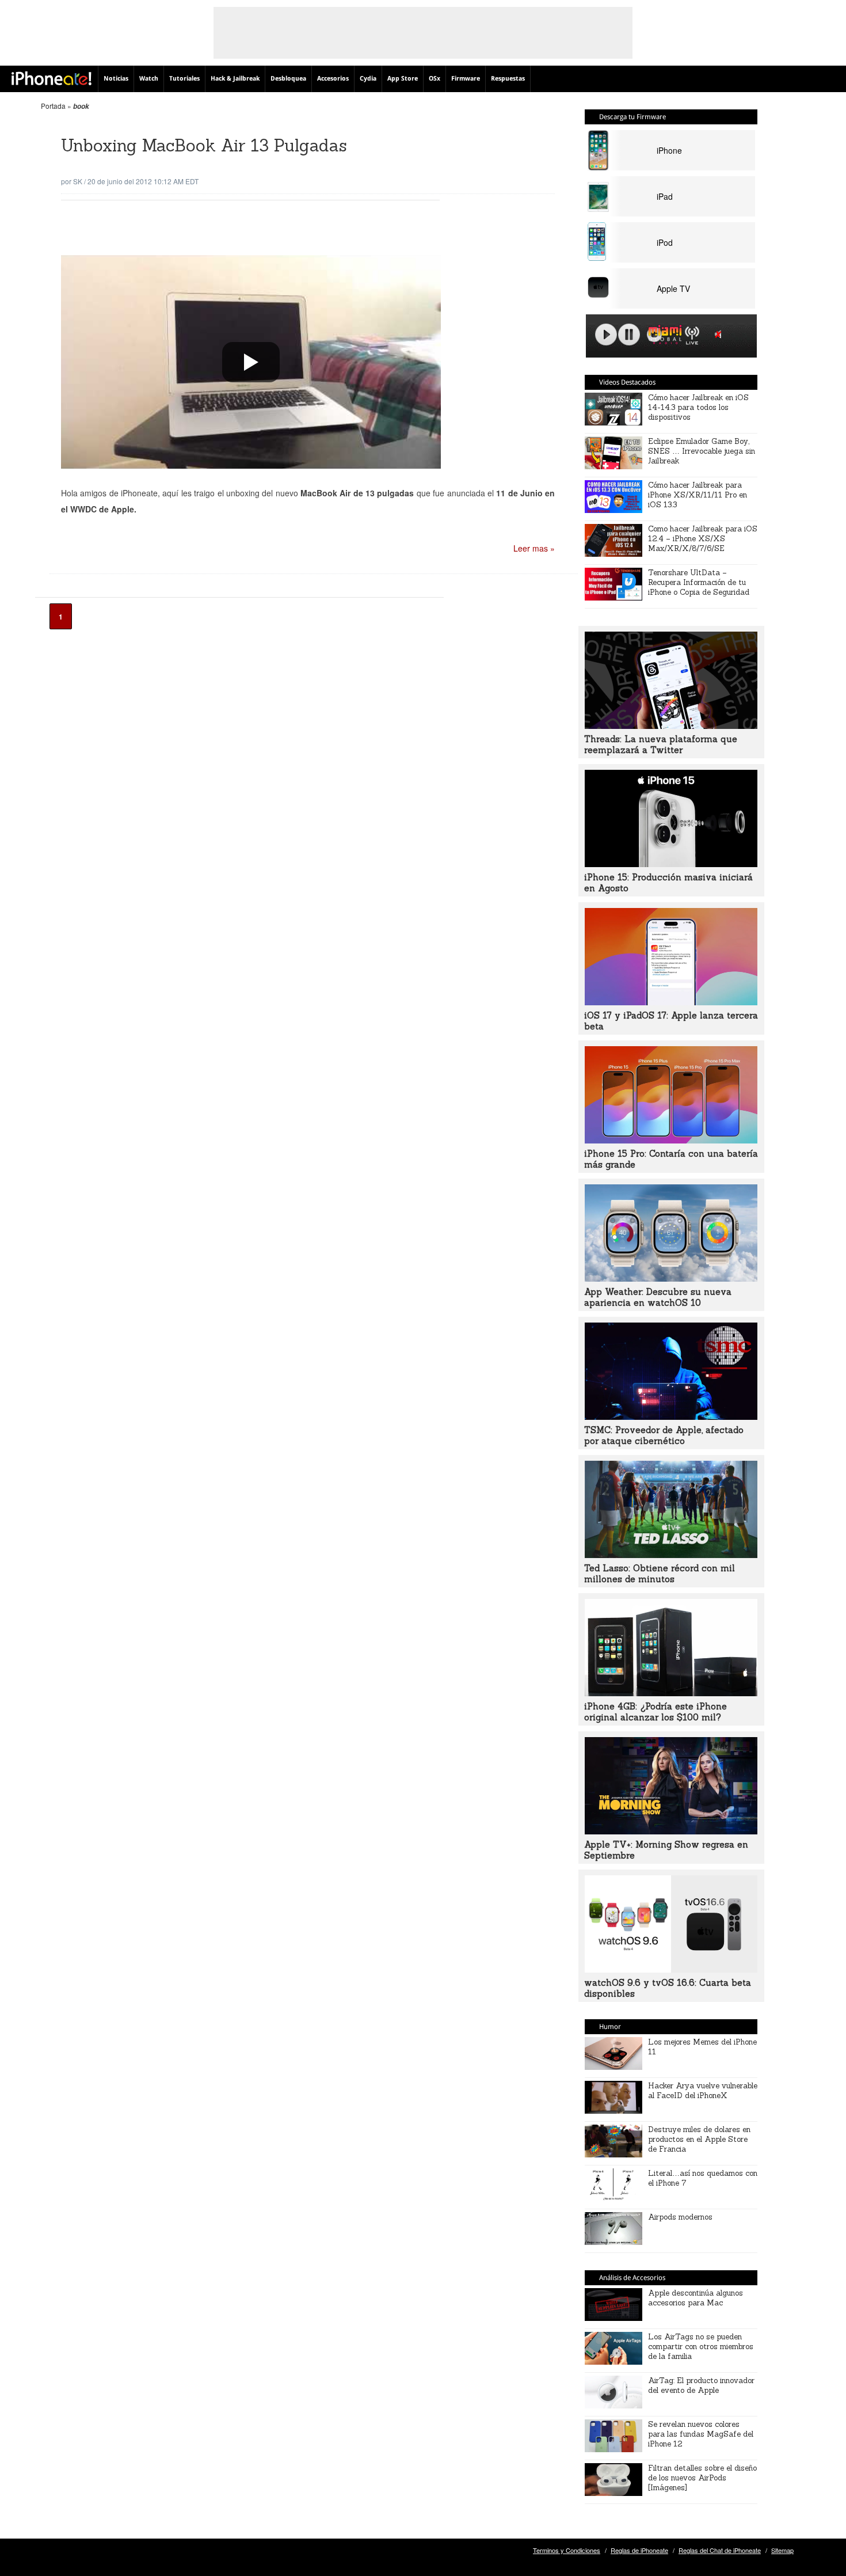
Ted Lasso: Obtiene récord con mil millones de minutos (660, 1574)
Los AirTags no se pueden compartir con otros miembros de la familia (701, 2347)
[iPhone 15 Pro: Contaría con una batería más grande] (671, 1140)
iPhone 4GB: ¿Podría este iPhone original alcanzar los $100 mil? (656, 1712)
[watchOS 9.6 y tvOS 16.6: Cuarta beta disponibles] (671, 1969)
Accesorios (333, 79)
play (606, 335)
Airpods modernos (680, 2217)
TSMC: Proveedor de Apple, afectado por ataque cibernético (664, 1435)
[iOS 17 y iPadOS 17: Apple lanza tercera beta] (671, 1002)
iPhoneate (52, 78)
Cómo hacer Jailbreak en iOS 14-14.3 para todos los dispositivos (698, 407)
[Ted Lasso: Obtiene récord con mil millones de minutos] (671, 1555)
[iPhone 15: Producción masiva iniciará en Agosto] (671, 864)
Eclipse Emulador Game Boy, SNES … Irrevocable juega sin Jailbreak (702, 451)
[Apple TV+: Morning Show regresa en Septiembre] (671, 1831)
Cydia (368, 79)
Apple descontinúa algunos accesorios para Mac (696, 2298)
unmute (720, 334)
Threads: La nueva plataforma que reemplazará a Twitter (661, 744)
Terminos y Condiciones (567, 2550)
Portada (53, 106)
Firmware (466, 79)
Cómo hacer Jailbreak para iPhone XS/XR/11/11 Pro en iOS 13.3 (698, 495)
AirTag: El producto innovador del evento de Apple (701, 2385)
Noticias (116, 79)
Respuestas (508, 79)
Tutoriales (184, 79)
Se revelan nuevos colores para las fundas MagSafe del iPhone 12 (701, 2434)
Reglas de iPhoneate (639, 2550)
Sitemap (782, 2550)
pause (629, 335)
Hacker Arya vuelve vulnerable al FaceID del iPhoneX (703, 2091)
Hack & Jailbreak (235, 79)
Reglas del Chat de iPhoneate (720, 2550)
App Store (403, 79)
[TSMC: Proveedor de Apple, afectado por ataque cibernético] (671, 1416)
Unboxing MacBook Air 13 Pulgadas (204, 145)
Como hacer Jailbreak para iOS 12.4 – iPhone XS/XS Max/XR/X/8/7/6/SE (703, 539)
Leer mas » (534, 548)
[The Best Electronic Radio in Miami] (662, 337)
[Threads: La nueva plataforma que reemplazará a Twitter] (671, 725)
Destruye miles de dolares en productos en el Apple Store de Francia (699, 2139)
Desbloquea (288, 79)
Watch (149, 79)
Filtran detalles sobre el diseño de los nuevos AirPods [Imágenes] (702, 2478)
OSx (435, 79)
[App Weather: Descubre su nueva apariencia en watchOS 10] (671, 1278)
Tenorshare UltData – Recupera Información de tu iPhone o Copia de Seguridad (699, 582)
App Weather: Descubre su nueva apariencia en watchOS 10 (658, 1297)
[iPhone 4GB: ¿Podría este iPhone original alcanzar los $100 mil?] (671, 1693)
